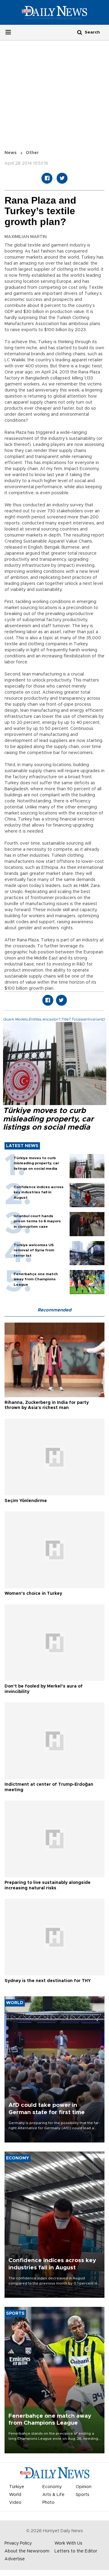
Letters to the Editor (76, 2551)
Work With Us (68, 2543)
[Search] (80, 32)
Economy (52, 2487)
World (15, 2495)
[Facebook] (47, 178)
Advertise (15, 2559)
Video (15, 2503)
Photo (48, 2503)
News (11, 153)
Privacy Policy (18, 2543)
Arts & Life (53, 2495)
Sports (83, 2495)
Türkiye (17, 2487)
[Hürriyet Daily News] (54, 12)
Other (32, 153)
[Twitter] (62, 178)
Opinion (84, 2487)
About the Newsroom (27, 2551)
